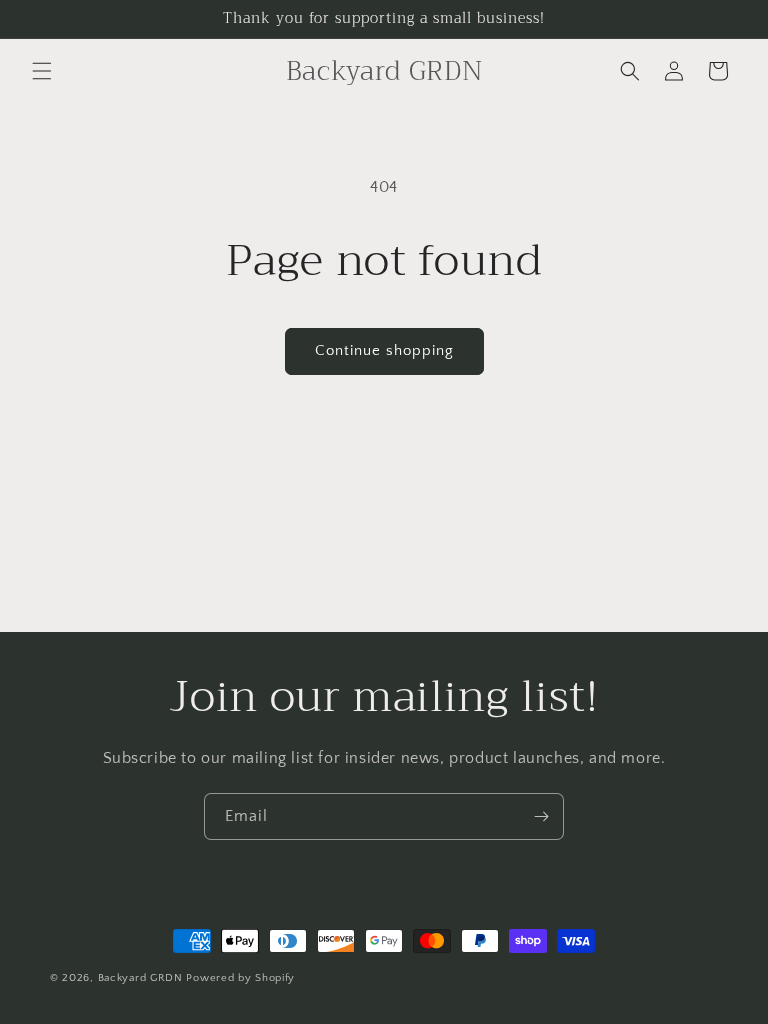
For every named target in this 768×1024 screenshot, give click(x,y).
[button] (42, 71)
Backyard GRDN (140, 978)
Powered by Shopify (240, 978)
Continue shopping (384, 350)
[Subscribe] (541, 816)
